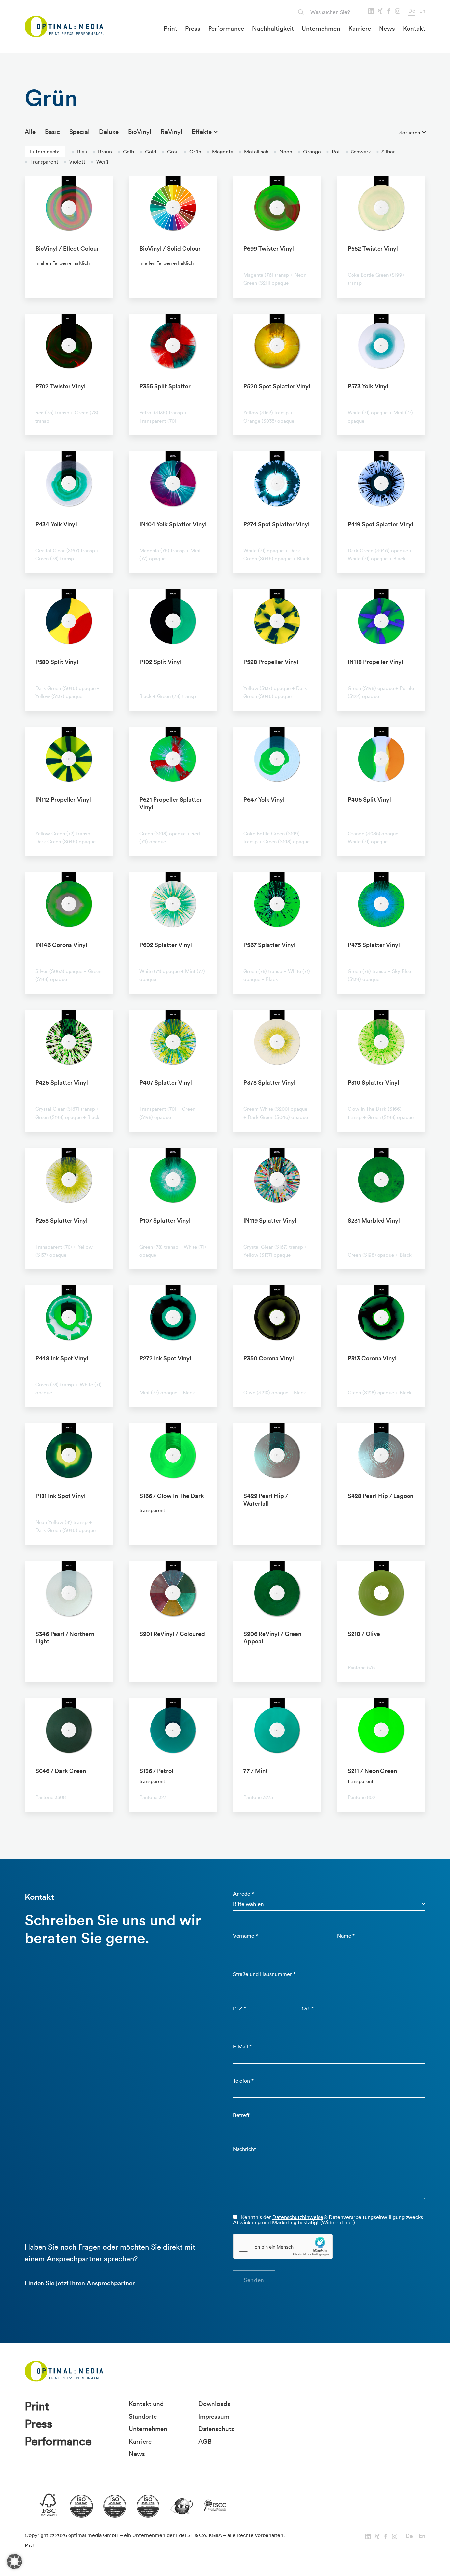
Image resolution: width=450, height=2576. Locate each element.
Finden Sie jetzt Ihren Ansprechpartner (80, 2283)
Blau (79, 152)
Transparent (42, 162)
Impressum (214, 2416)
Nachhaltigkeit (273, 28)
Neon (283, 152)
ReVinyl (171, 132)
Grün (193, 152)
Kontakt (414, 28)
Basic (53, 132)
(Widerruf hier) (338, 2222)
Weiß (99, 162)
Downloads (214, 2404)
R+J (29, 2545)
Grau (170, 152)
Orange (309, 152)
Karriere (360, 28)
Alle (30, 132)
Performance (226, 28)
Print (170, 28)
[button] (14, 2562)
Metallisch (253, 152)
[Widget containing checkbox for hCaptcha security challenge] (283, 2247)
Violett (74, 162)
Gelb (126, 152)
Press (193, 28)
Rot (333, 152)
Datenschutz (216, 2429)
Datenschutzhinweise (298, 2217)
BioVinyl (140, 132)
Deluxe (109, 132)
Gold (148, 152)
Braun (102, 152)
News (387, 28)
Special (80, 132)
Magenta (220, 152)
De (412, 11)
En (422, 11)
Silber (385, 152)
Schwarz (358, 152)
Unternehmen (321, 28)
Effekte (202, 132)
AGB (205, 2441)
